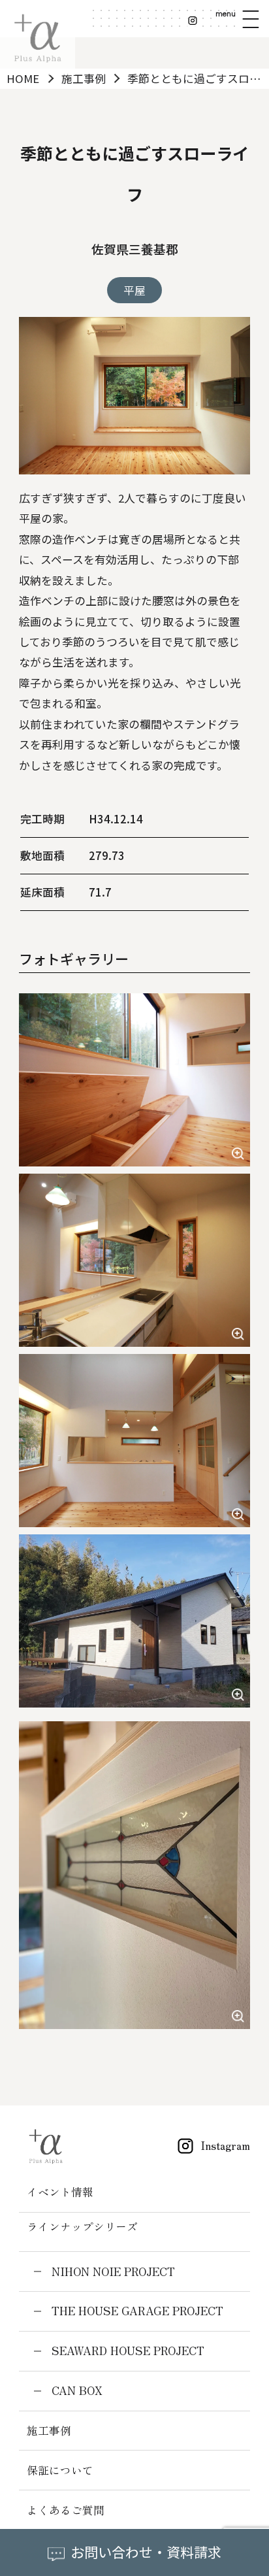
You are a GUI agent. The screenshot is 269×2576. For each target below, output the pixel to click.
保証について (60, 2470)
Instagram (225, 2145)
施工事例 (84, 78)
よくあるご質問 (66, 2510)
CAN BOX (77, 2390)
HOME (23, 78)
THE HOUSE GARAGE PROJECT (137, 2311)
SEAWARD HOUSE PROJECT (128, 2351)
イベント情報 (60, 2192)
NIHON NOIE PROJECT (113, 2271)
